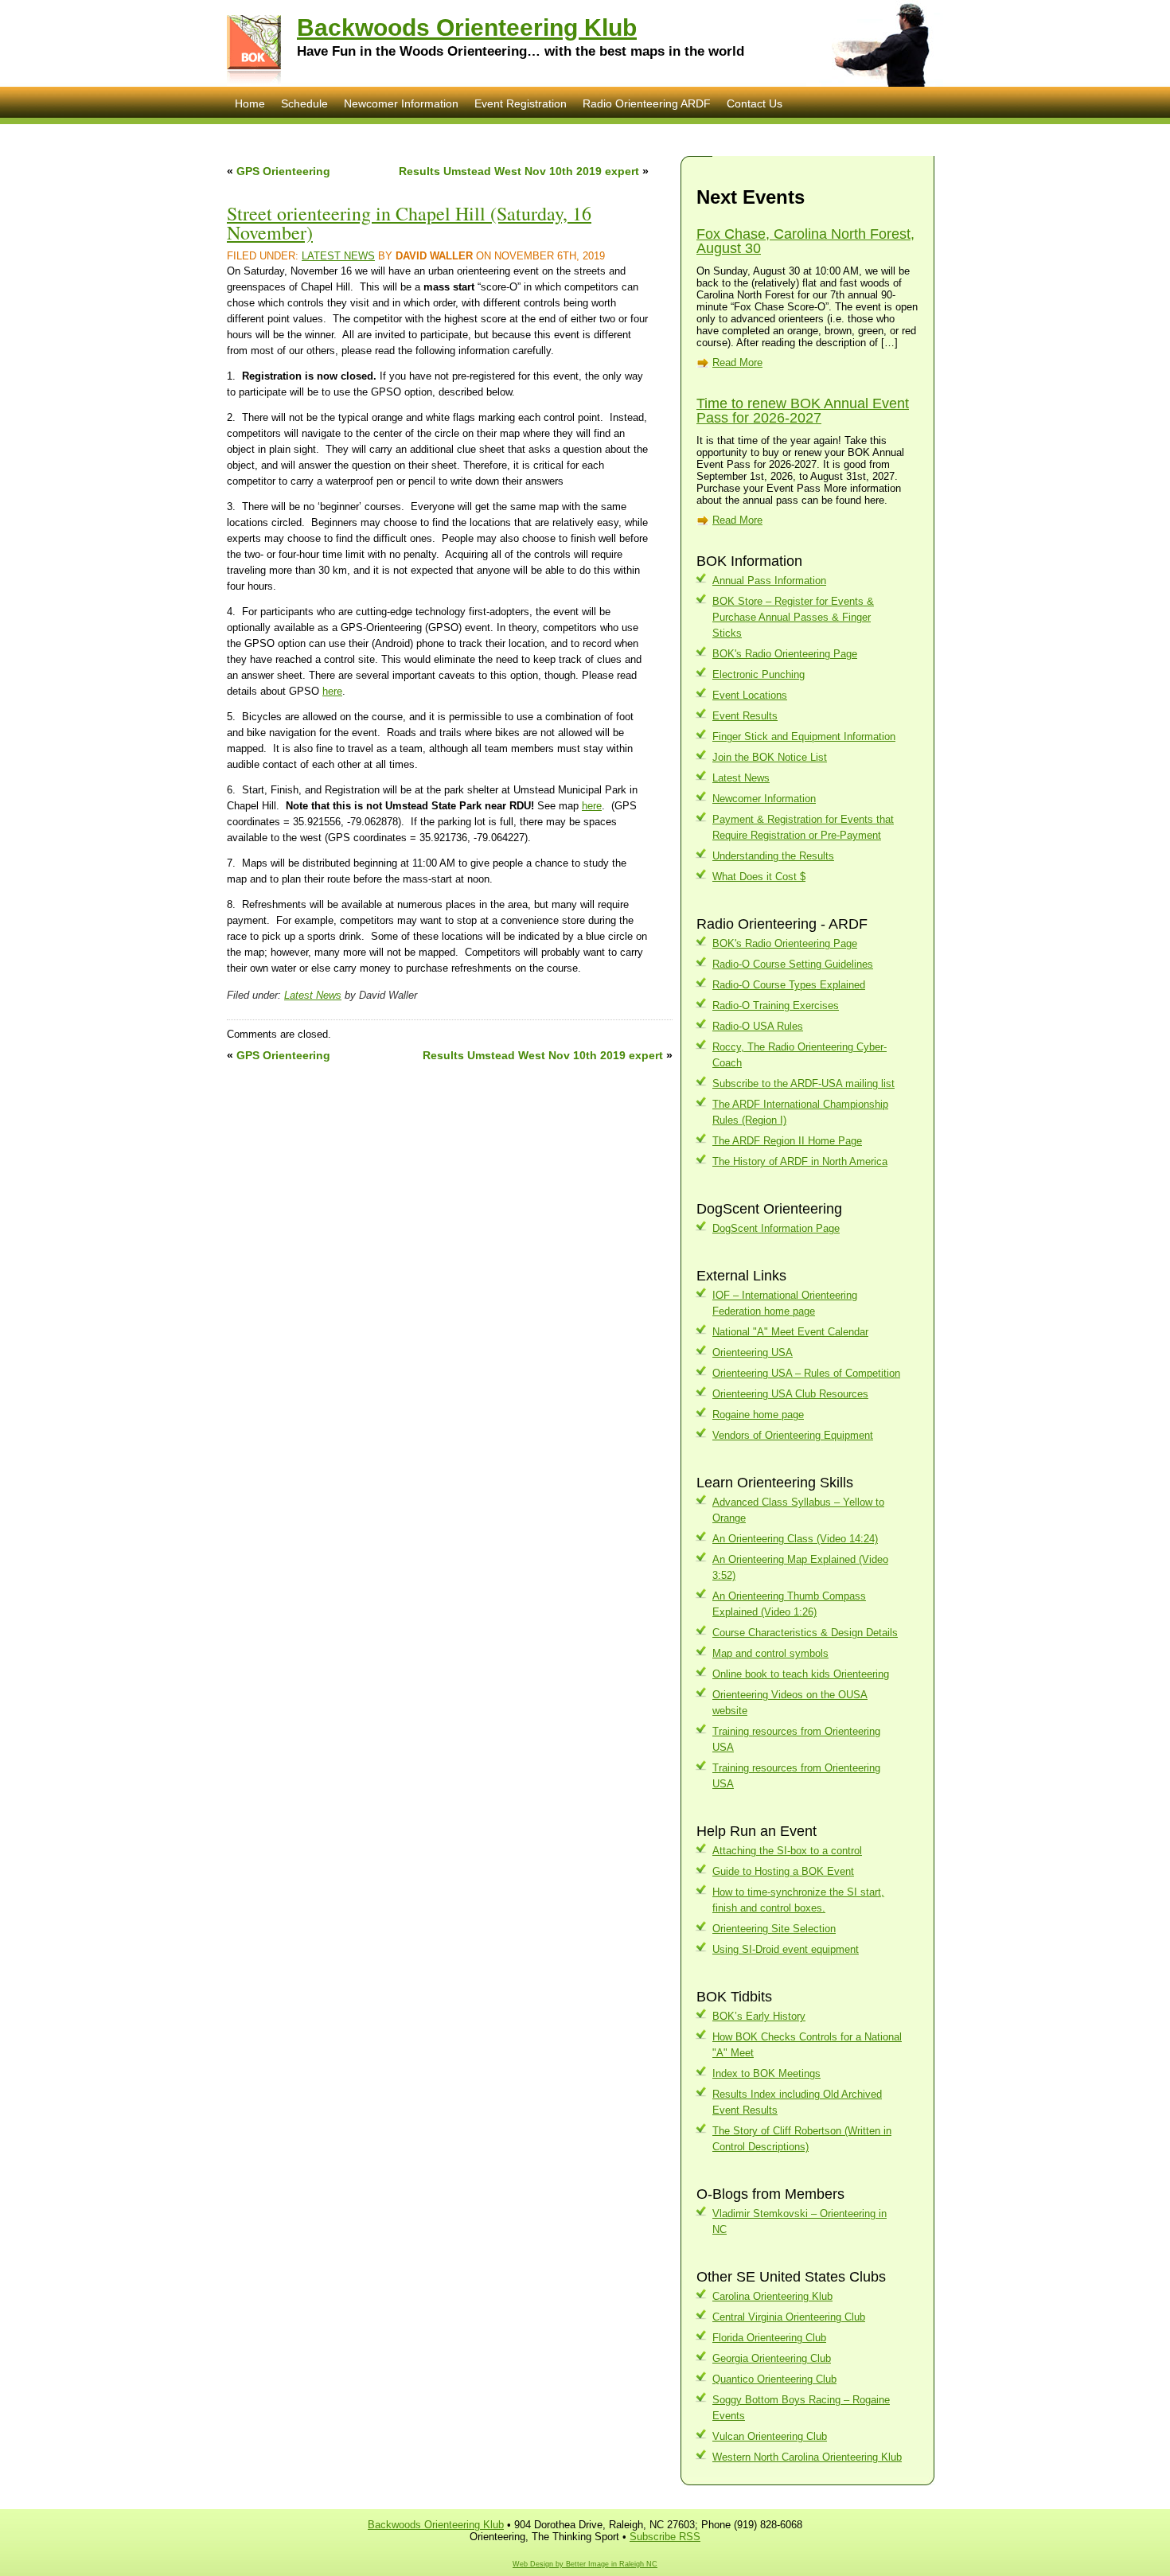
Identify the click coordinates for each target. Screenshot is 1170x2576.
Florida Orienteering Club (769, 2338)
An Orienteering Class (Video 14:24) (795, 1539)
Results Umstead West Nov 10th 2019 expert (519, 171)
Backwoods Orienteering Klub (467, 27)
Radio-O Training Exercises (776, 1005)
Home (250, 103)
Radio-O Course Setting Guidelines (793, 964)
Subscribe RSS (665, 2537)
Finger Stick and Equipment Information (804, 737)
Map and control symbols (770, 1653)
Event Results (745, 716)
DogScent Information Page (776, 1228)
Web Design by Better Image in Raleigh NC (585, 2564)
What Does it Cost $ (759, 877)
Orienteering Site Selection (774, 1929)
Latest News (338, 256)
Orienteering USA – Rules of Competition (806, 1373)
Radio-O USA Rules (758, 1026)
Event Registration (521, 103)
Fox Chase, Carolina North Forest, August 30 (805, 241)
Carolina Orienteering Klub (772, 2296)
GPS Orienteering (283, 171)
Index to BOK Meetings (766, 2073)
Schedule (304, 103)
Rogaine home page (758, 1415)
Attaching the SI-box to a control (787, 1851)
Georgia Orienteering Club (772, 2358)
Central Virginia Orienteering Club (789, 2317)
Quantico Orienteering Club (774, 2379)
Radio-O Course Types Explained (789, 985)
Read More (737, 362)
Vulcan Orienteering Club (770, 2436)
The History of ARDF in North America (800, 1161)
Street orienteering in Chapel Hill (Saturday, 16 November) (409, 223)
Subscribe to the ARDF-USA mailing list (803, 1083)
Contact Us (755, 103)
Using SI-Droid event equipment (786, 1949)
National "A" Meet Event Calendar (790, 1332)
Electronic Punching (759, 674)
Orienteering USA (753, 1352)
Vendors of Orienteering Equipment (793, 1435)
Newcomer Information (401, 103)
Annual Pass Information (769, 581)
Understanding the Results (773, 856)
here (332, 691)
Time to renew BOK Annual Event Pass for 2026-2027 (803, 411)
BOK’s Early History (759, 2016)
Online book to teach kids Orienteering (801, 1674)
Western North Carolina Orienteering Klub (807, 2457)
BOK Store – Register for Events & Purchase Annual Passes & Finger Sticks (793, 617)
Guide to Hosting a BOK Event (783, 1871)
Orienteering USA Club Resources (790, 1394)
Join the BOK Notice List (770, 757)
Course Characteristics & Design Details (805, 1633)
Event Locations (750, 695)
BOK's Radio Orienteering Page (785, 654)
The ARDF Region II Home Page (787, 1141)
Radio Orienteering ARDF (647, 103)
